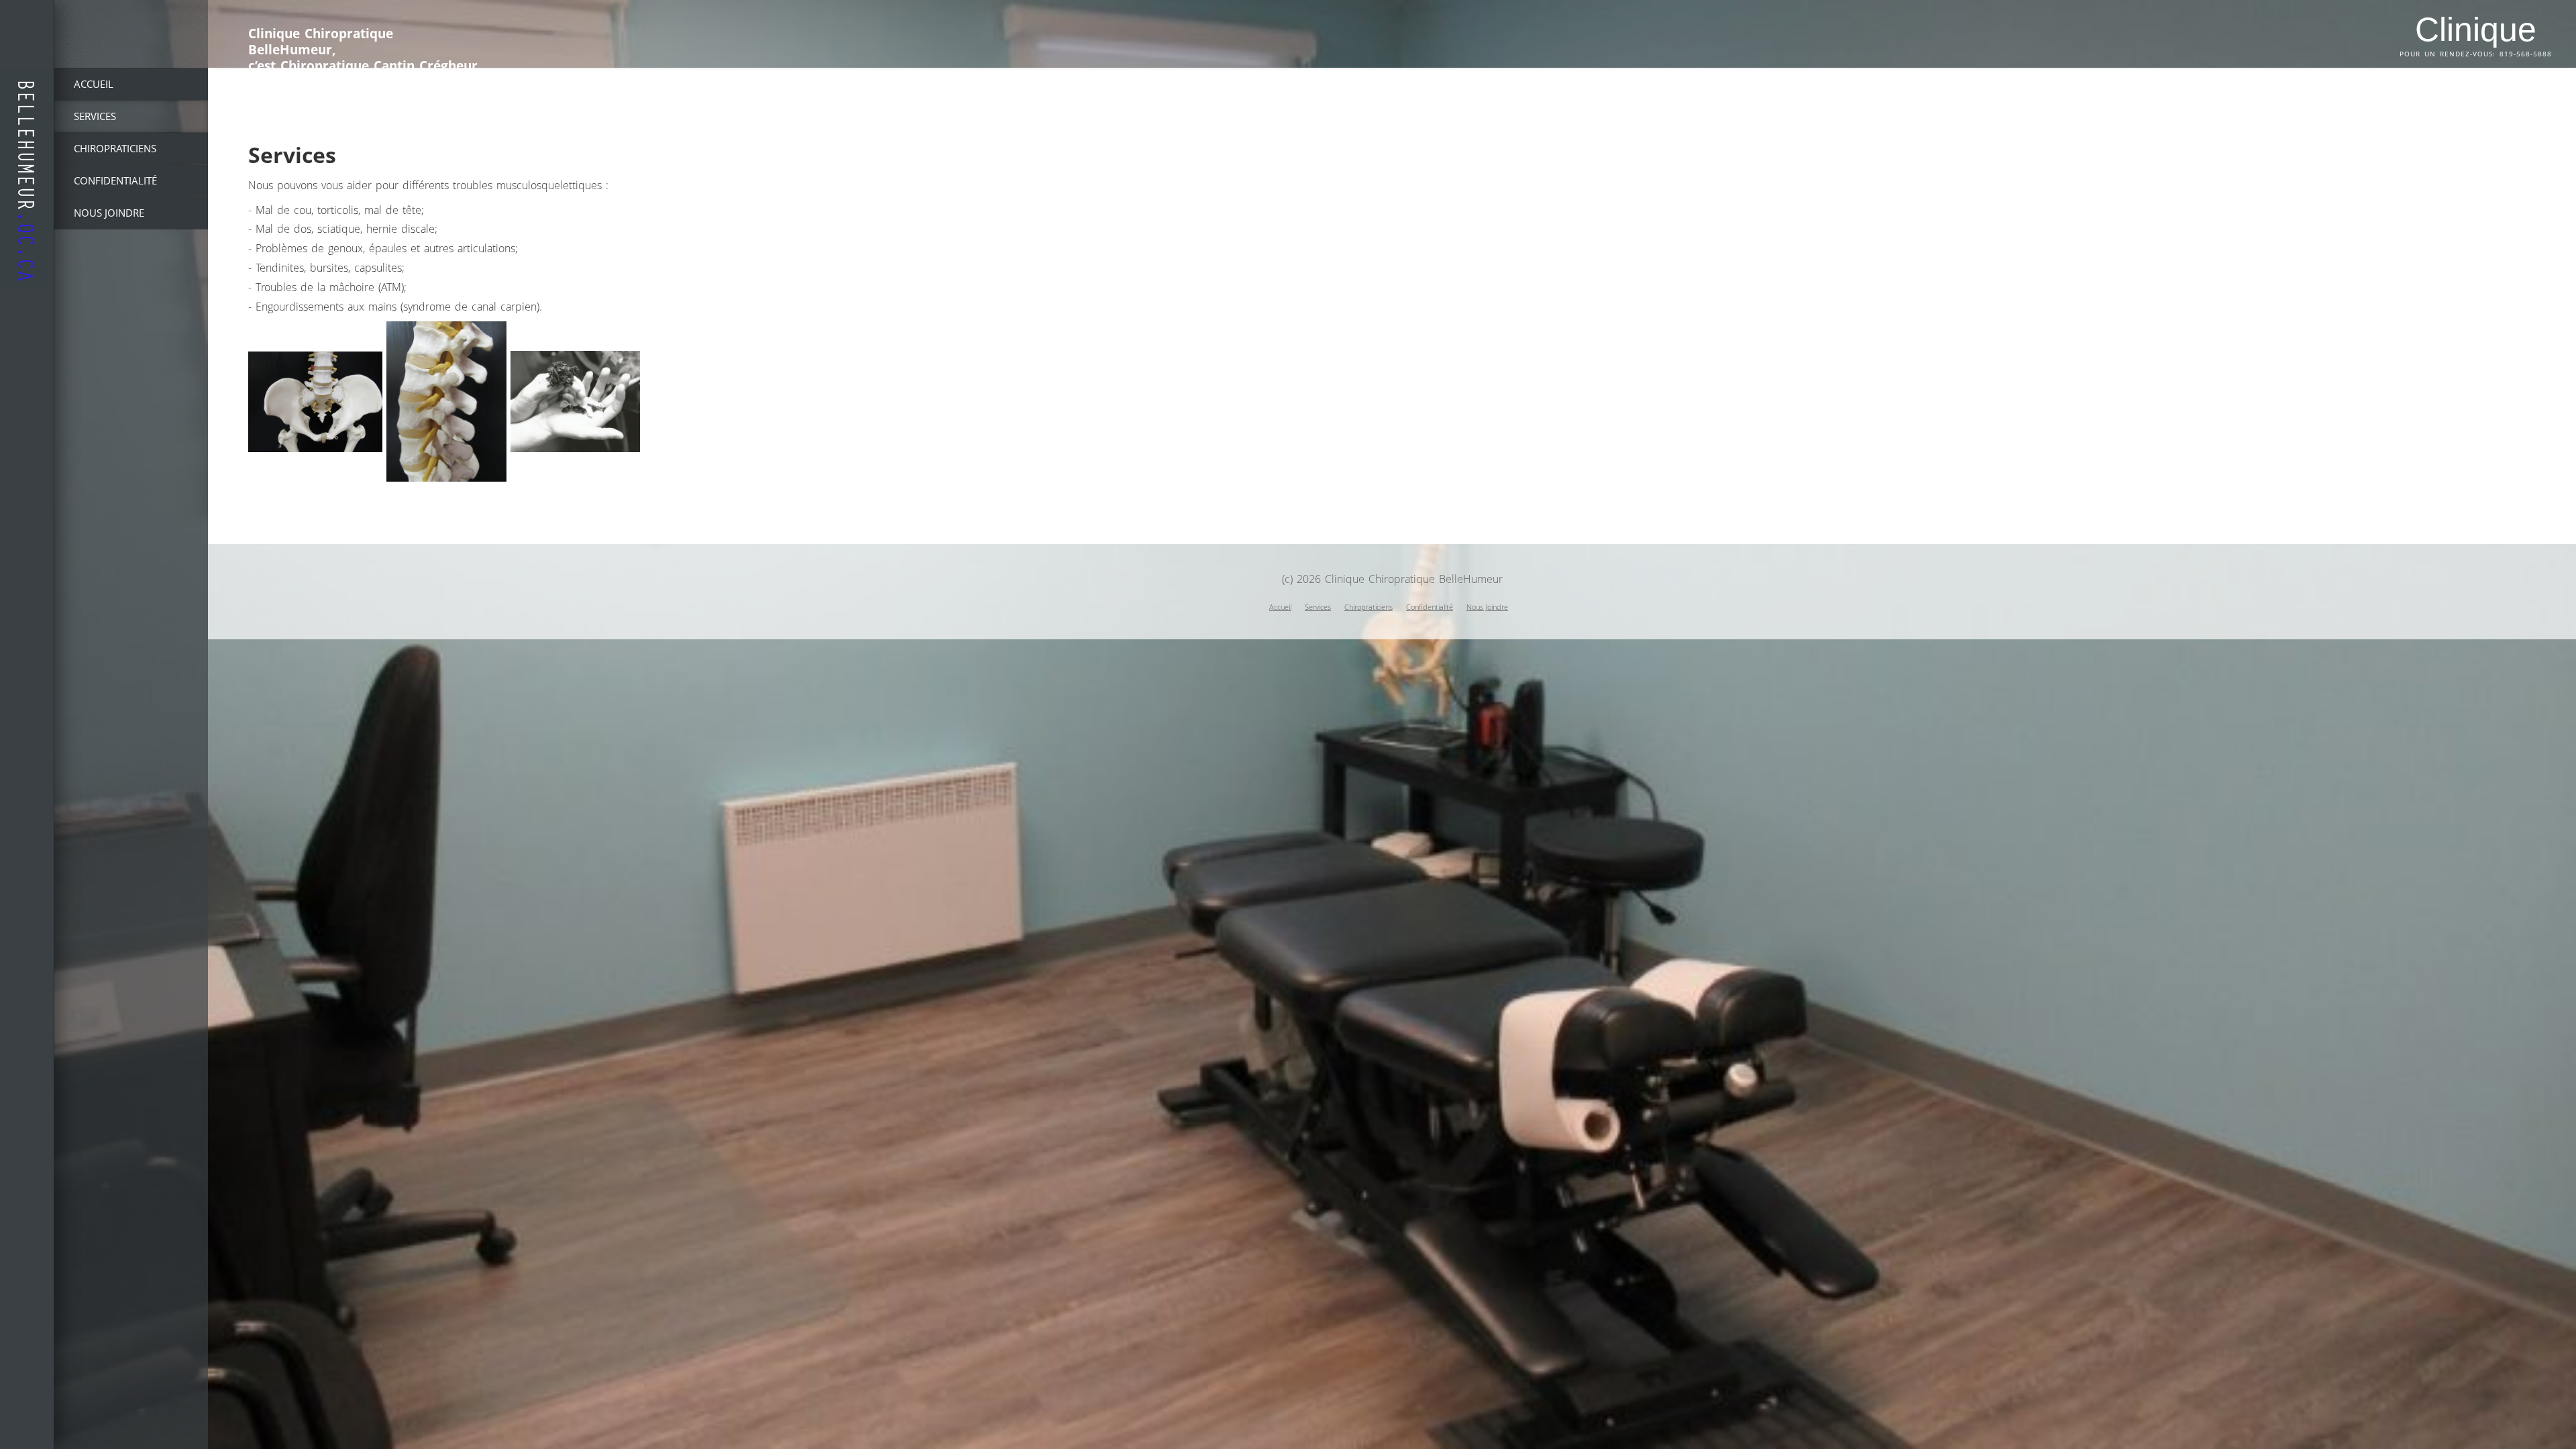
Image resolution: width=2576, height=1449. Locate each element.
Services (1318, 607)
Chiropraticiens (1368, 607)
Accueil (1280, 607)
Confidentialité (1430, 607)
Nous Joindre (1487, 607)
